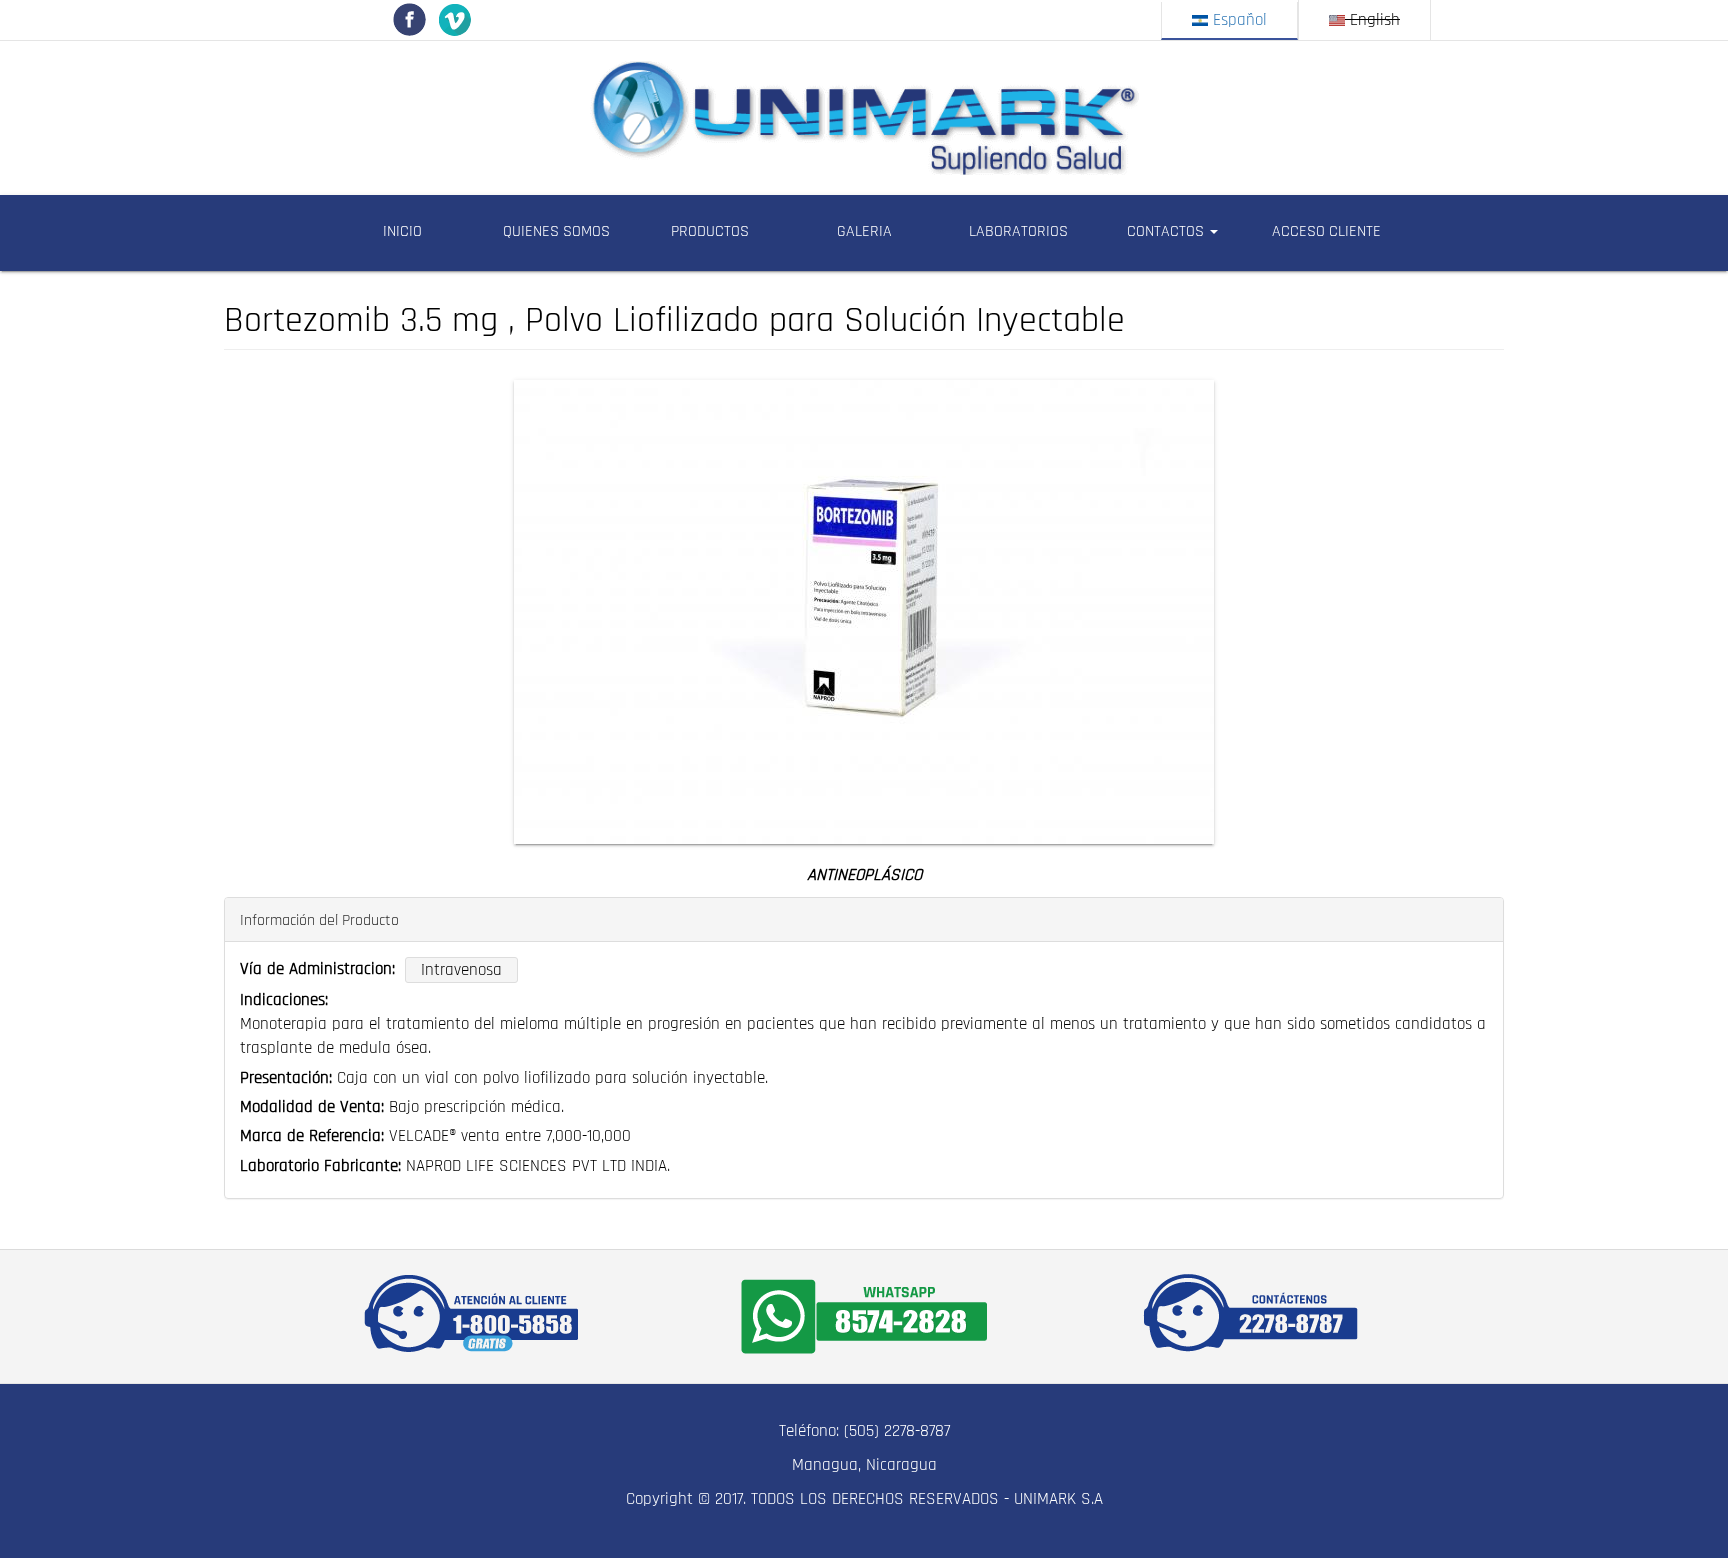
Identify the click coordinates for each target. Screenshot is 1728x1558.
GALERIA (864, 231)
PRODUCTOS (710, 231)
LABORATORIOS (1018, 231)
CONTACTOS (1167, 231)
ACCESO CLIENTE (1326, 231)
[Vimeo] (454, 19)
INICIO (402, 231)
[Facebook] (409, 19)
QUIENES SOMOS (556, 231)
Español (1237, 20)
